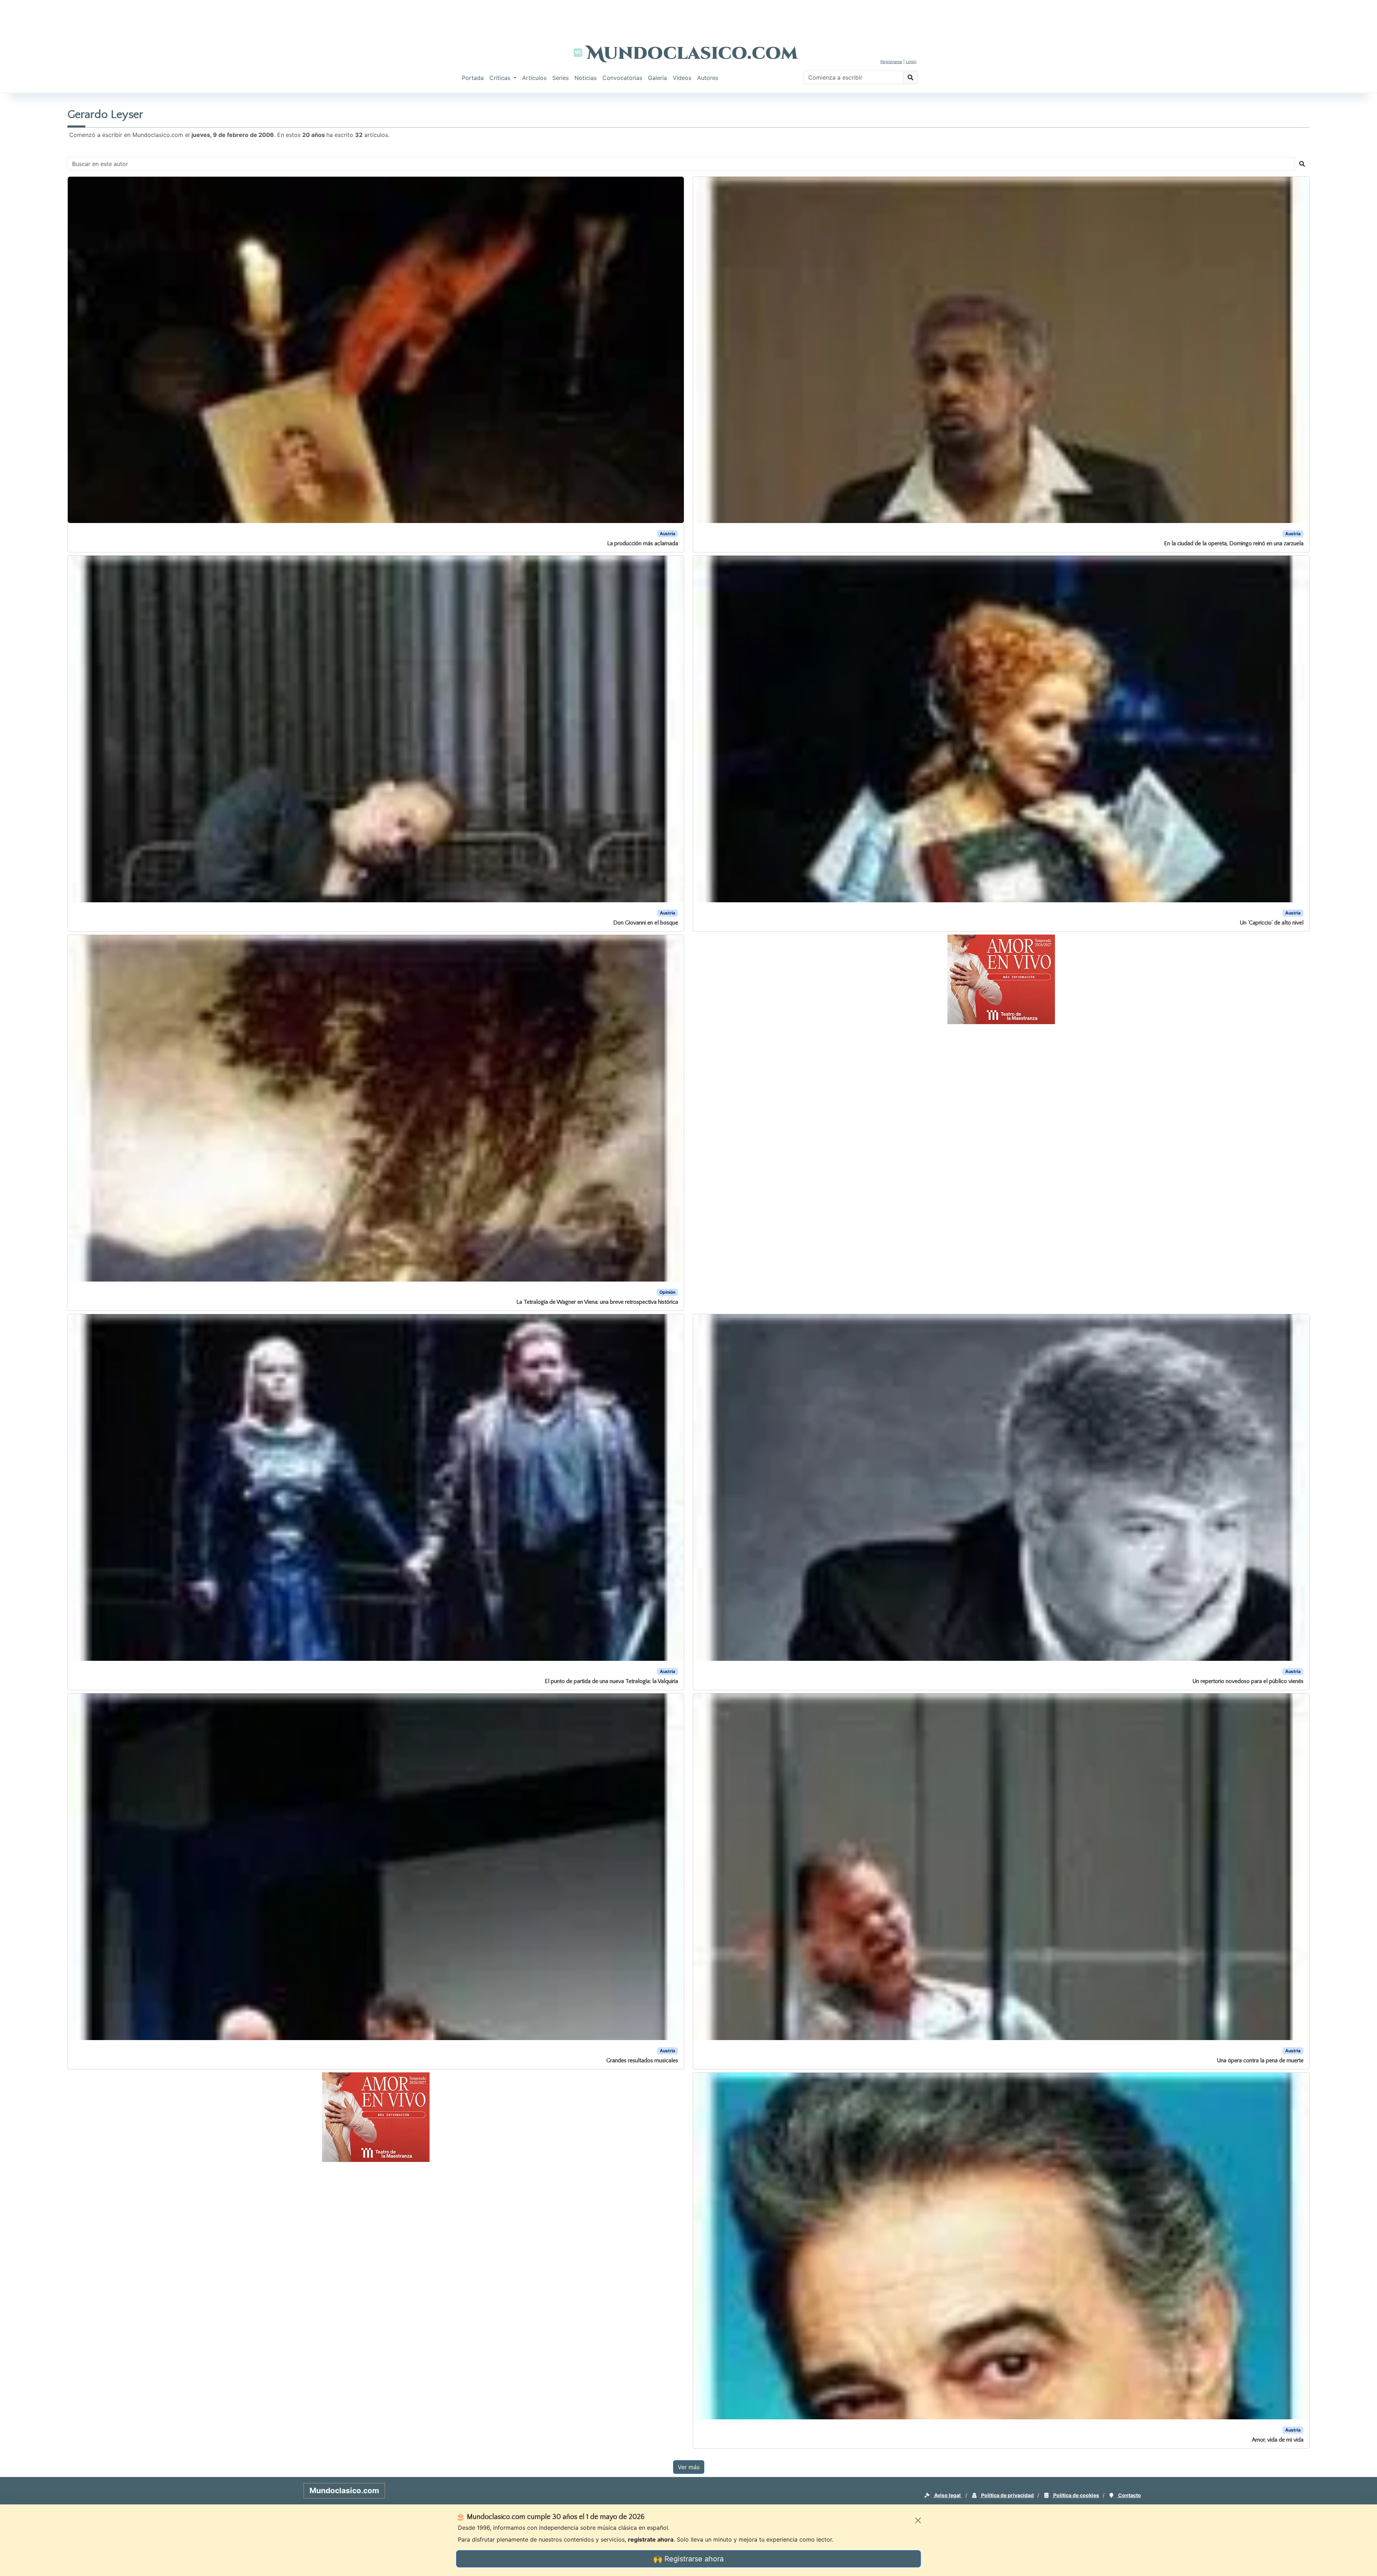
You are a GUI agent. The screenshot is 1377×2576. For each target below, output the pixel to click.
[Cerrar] (918, 2520)
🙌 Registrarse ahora (688, 2559)
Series (560, 78)
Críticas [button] (501, 78)
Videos (682, 78)
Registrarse (891, 62)
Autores (708, 78)
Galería (657, 78)
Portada (473, 78)
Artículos (534, 78)
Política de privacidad (1007, 2495)
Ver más (689, 2467)
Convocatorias (622, 78)
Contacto (1129, 2495)
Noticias (586, 78)
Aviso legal (947, 2495)
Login (911, 62)
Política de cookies (1076, 2495)
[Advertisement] (688, 16)
